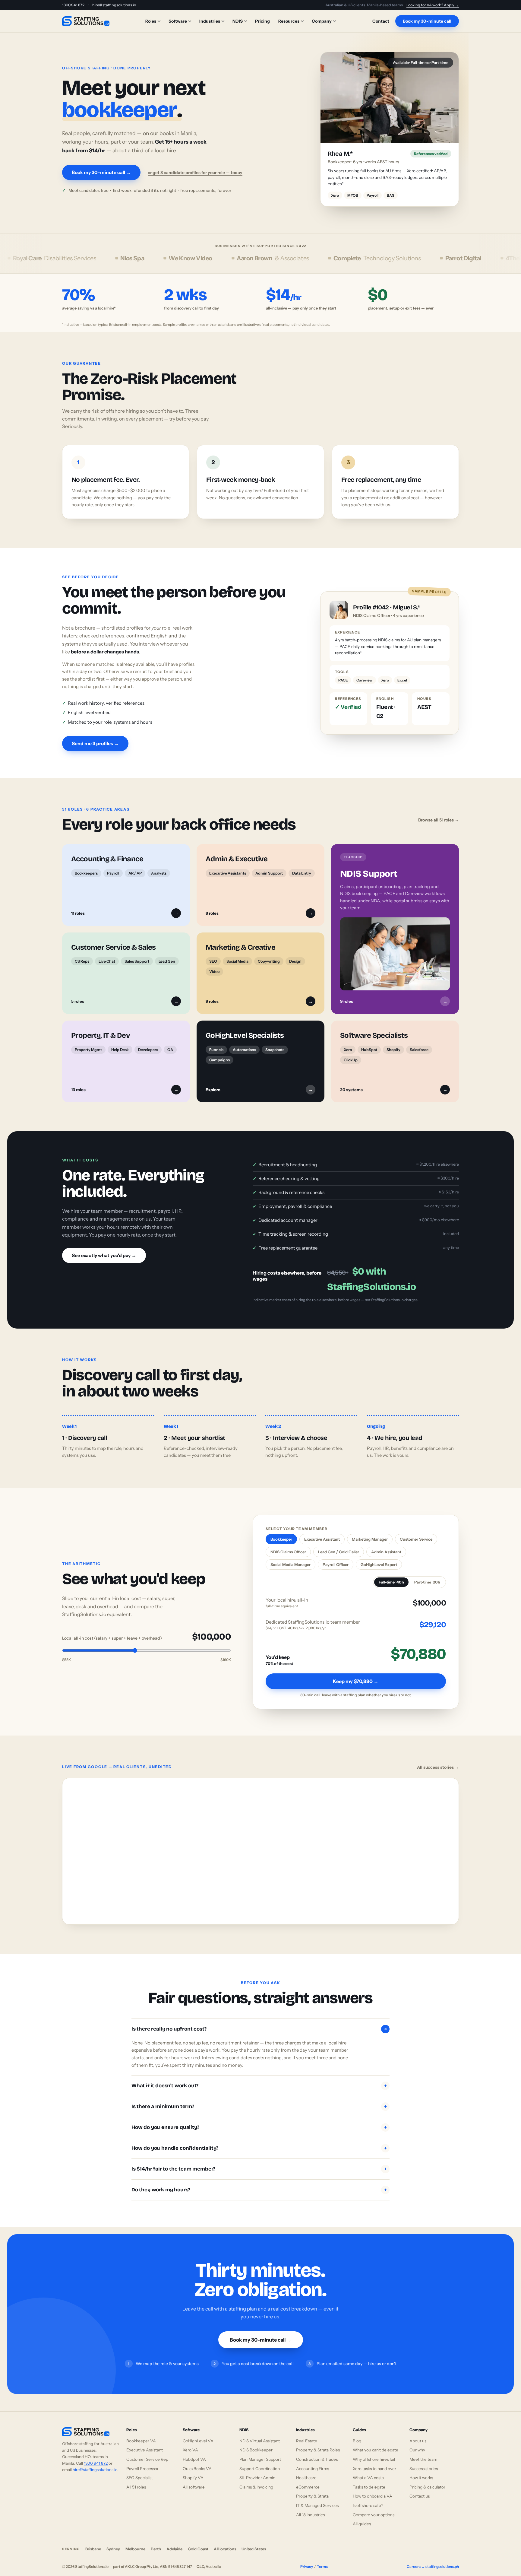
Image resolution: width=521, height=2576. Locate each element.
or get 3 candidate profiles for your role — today (195, 169)
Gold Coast (198, 2543)
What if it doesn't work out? (259, 2079)
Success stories (424, 2462)
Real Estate (307, 2434)
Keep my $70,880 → (356, 1675)
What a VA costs (368, 2471)
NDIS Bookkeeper (256, 2444)
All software (194, 2480)
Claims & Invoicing (256, 2480)
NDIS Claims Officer (288, 1545)
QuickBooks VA (197, 2462)
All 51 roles (136, 2480)
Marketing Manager (370, 1533)
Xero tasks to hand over (374, 2462)
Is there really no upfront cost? (260, 2022)
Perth (156, 2543)
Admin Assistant (386, 1545)
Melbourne (135, 2543)
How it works (421, 2471)
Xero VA (190, 2444)
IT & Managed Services (317, 2499)
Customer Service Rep (147, 2453)
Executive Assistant (322, 1533)
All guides (362, 2517)
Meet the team (423, 2453)
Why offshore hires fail (374, 2453)
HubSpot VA (194, 2453)
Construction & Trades (317, 2453)
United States (254, 2543)
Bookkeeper (281, 1533)
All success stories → (438, 1761)
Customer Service (416, 1533)
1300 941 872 (73, 5)
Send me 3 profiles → (95, 737)
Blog (357, 2434)
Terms (322, 2560)
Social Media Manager (290, 1558)
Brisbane (93, 2543)
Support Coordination (260, 2462)
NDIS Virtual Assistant (260, 2434)
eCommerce (308, 2480)
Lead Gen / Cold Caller (339, 1545)
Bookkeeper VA (141, 2434)
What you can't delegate (376, 2444)
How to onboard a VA (373, 2490)
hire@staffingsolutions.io (114, 5)
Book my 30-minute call (427, 21)
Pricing (262, 21)
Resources (289, 21)
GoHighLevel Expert (379, 1558)
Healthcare (306, 2471)
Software (178, 21)
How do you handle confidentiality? (259, 2141)
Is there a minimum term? (259, 2100)
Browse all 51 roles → (439, 813)
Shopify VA (193, 2471)
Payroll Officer (336, 1558)
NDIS (238, 21)
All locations (225, 2543)
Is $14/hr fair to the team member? (259, 2162)
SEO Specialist (140, 2471)
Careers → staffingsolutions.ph (433, 2560)
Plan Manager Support (260, 2453)
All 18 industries (310, 2508)
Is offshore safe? (368, 2499)
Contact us (420, 2490)
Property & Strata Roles (318, 2444)
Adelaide (174, 2543)
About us (418, 2434)
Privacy (307, 2560)
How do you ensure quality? (259, 2121)
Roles (151, 21)
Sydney (113, 2543)
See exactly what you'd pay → (104, 1249)
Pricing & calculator (427, 2480)
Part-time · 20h (427, 1575)
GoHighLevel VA (198, 2434)
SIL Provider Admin (257, 2471)
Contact (381, 21)
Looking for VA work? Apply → (433, 5)
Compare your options (374, 2508)
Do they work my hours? (259, 2183)
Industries (210, 21)
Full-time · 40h (391, 1575)
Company (322, 21)
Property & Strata (312, 2490)
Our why (417, 2444)
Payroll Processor (142, 2462)
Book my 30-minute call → (101, 169)
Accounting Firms (313, 2462)
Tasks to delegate (369, 2480)
